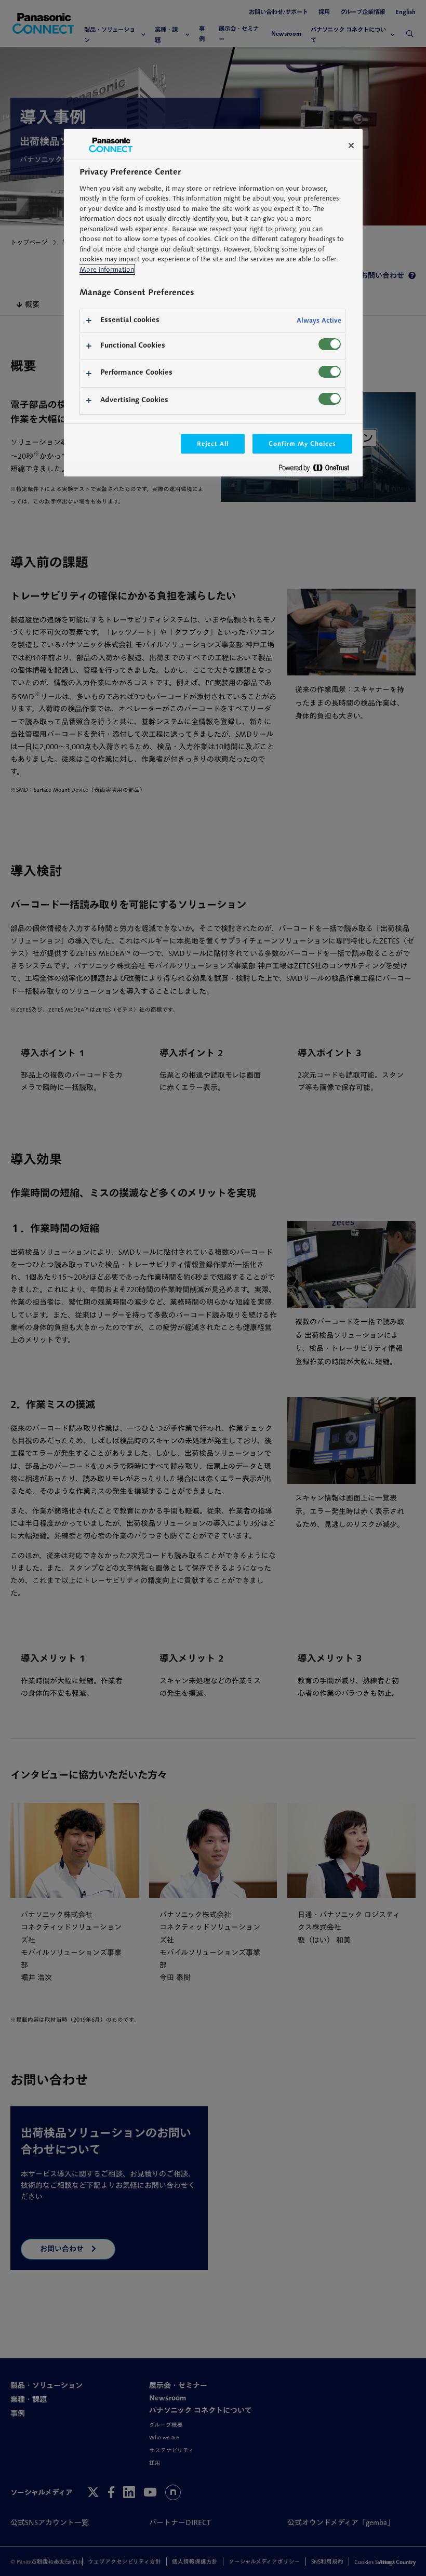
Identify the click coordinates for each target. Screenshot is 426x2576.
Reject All (213, 443)
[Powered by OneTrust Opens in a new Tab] (318, 470)
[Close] (351, 145)
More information (107, 269)
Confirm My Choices (302, 443)
